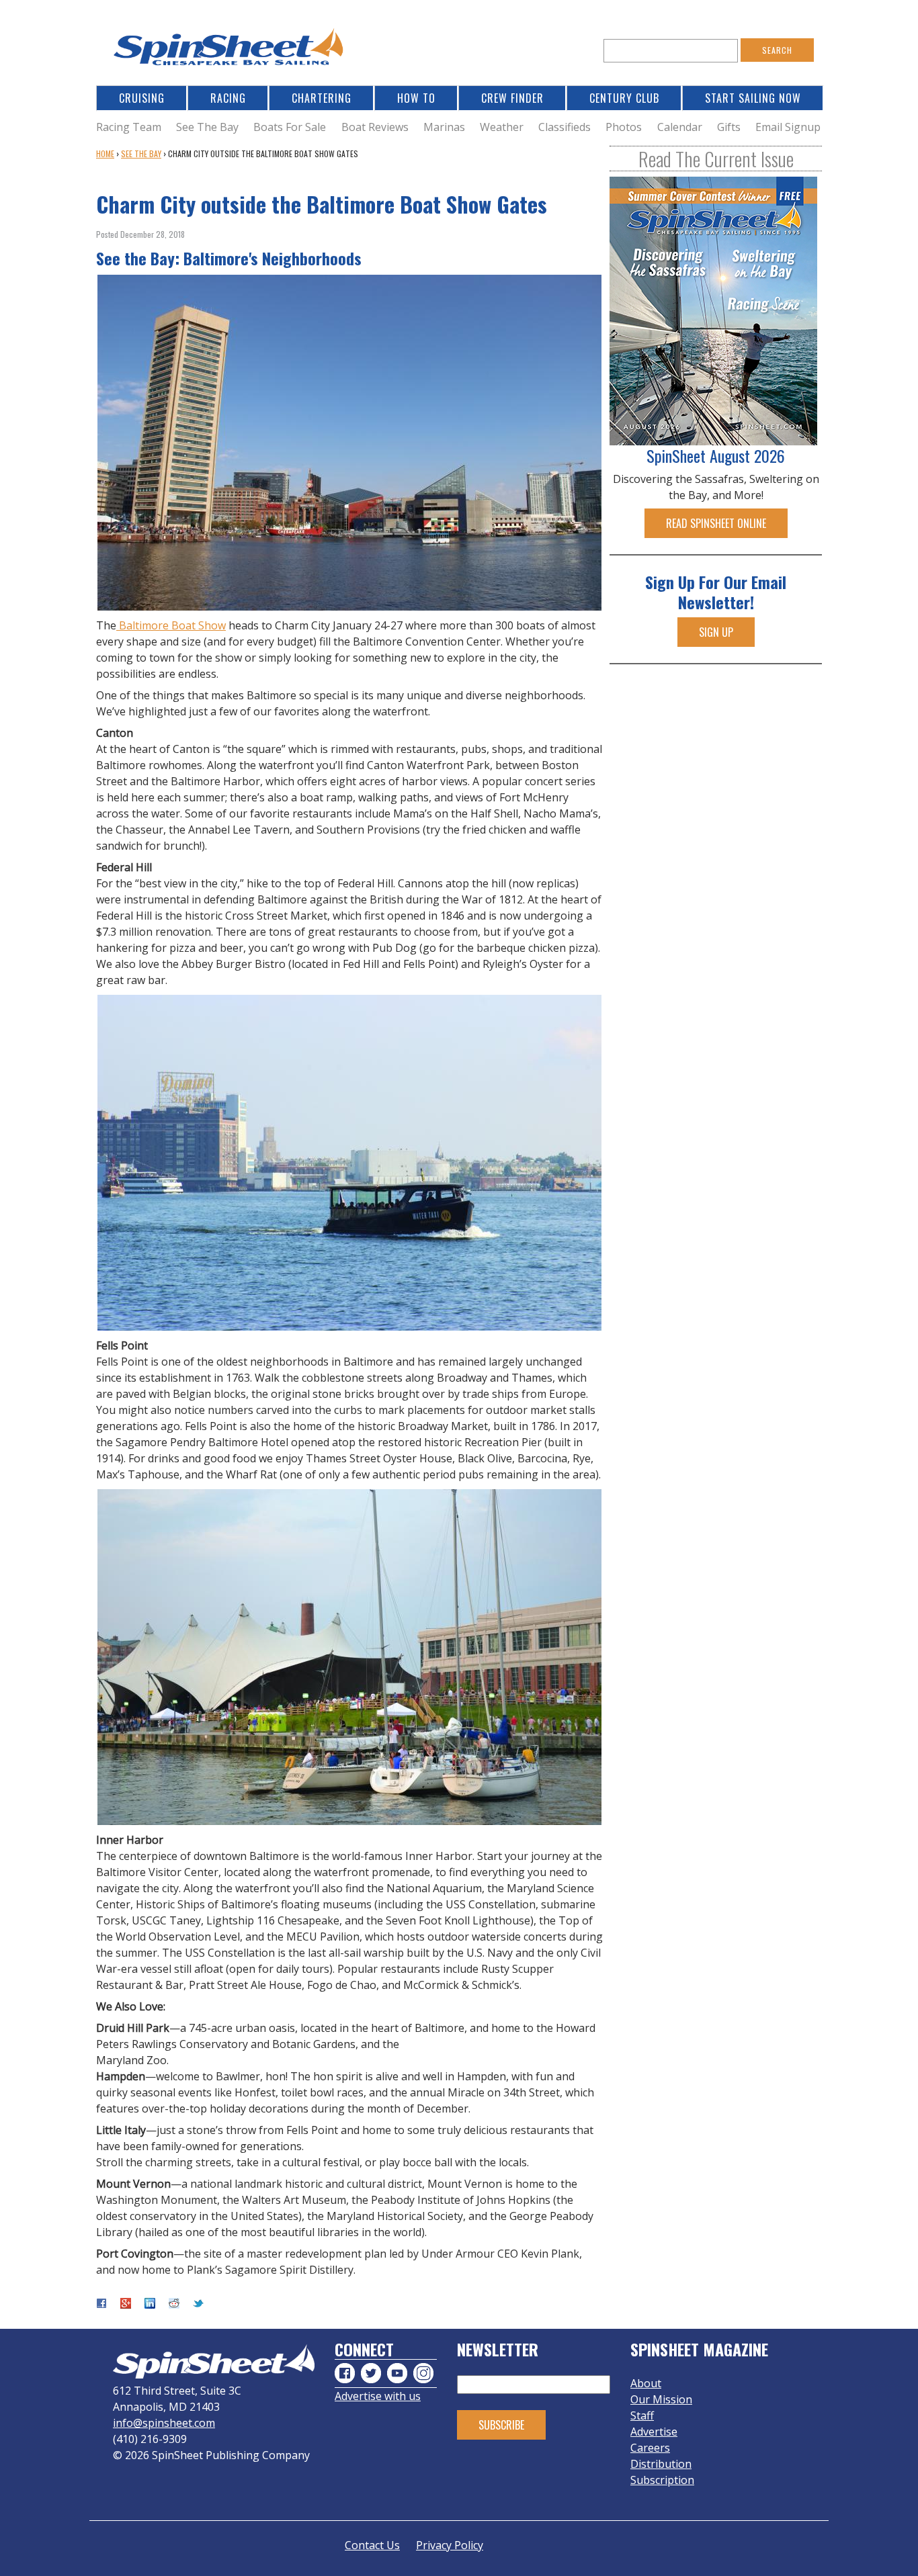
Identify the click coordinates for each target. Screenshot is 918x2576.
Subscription (662, 2480)
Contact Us (372, 2545)
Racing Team (129, 127)
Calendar (680, 127)
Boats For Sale (290, 127)
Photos (624, 127)
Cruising (142, 98)
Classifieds (565, 127)
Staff (642, 2415)
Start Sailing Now (753, 98)
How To (416, 98)
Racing (228, 98)
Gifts (729, 127)
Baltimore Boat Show (171, 625)
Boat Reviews (375, 127)
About (646, 2383)
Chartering (322, 98)
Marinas (444, 127)
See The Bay (207, 127)
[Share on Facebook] (101, 2305)
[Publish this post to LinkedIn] (150, 2305)
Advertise (654, 2432)
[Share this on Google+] (126, 2305)
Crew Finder (512, 98)
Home (105, 153)
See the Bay (141, 153)
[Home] (231, 51)
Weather (502, 127)
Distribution (661, 2464)
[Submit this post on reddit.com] (174, 2305)
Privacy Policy (450, 2545)
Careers (650, 2448)
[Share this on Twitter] (198, 2305)
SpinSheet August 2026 (716, 455)
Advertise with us (378, 2396)
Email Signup (788, 127)
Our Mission (661, 2399)
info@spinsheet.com (164, 2423)
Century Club (624, 98)
